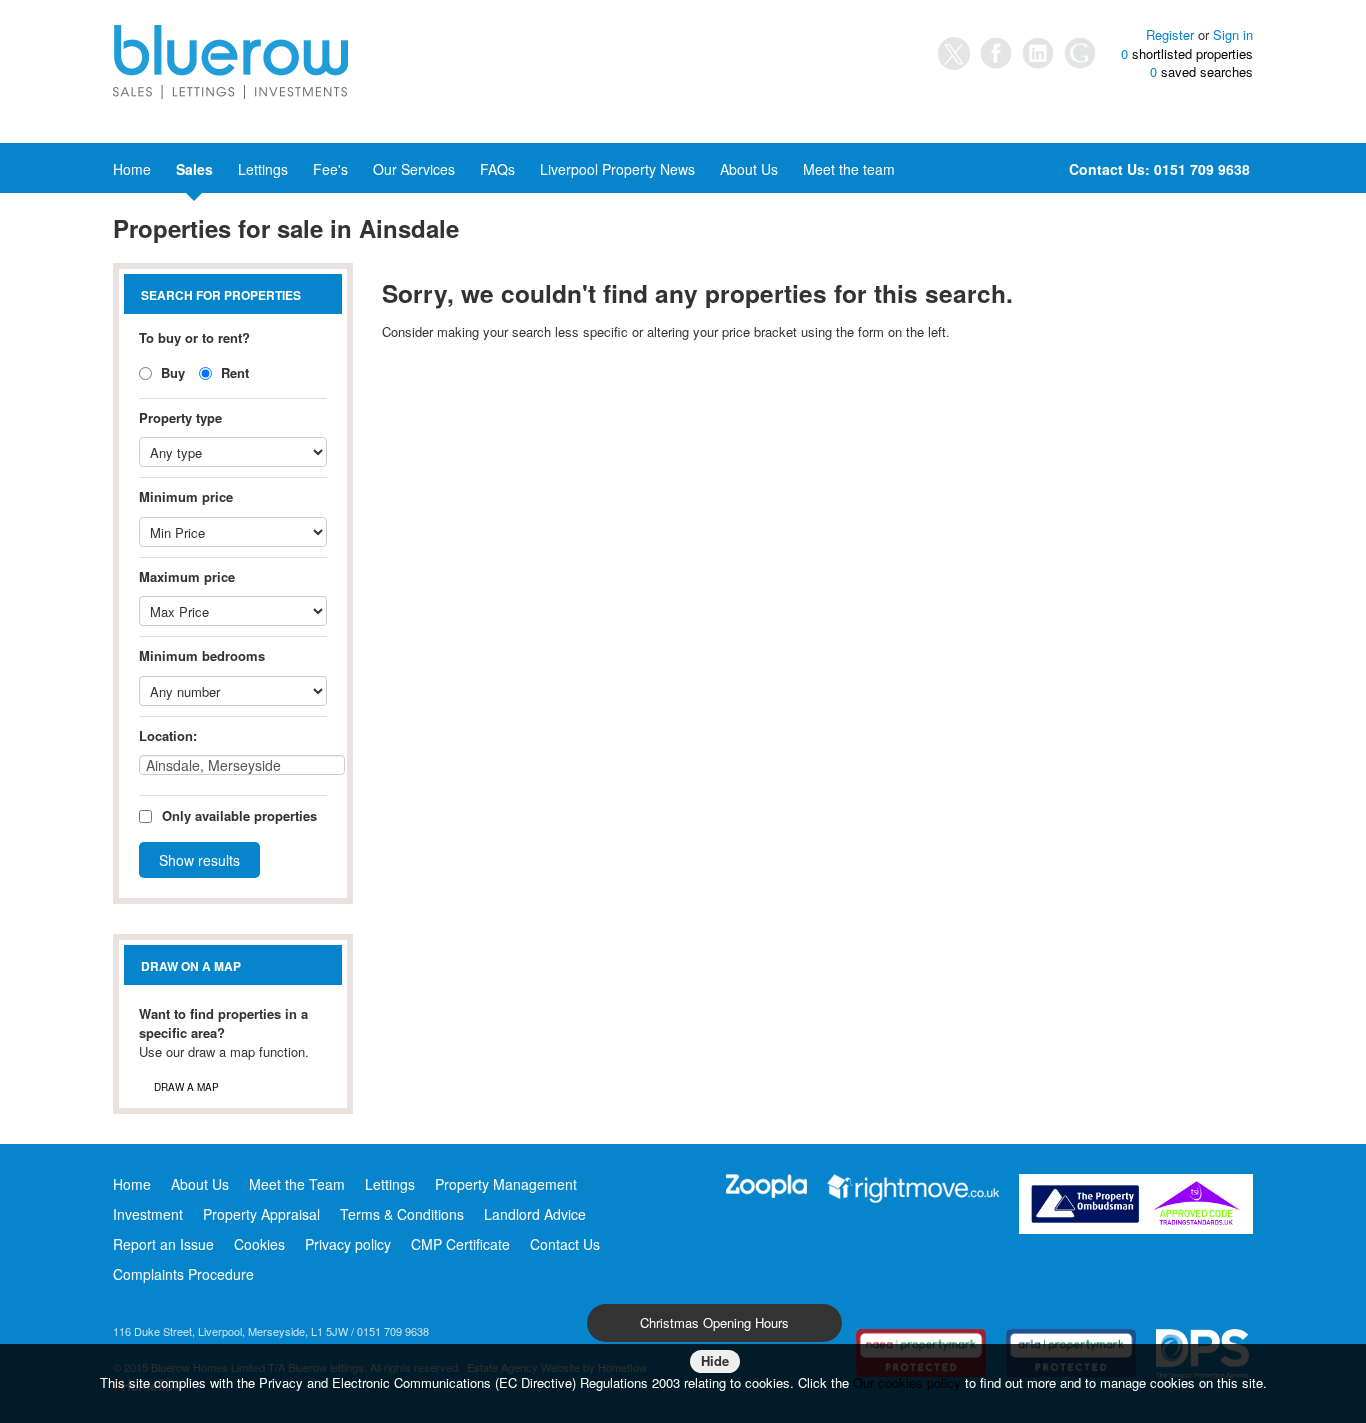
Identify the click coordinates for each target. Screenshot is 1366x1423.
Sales (194, 169)
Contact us (251, 203)
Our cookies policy (909, 1382)
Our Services (414, 169)
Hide (715, 1360)
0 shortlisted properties (1187, 54)
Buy (171, 372)
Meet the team (849, 169)
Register (1170, 34)
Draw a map (186, 1087)
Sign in (1233, 34)
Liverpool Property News (617, 169)
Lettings (263, 169)
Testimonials (152, 203)
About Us (749, 169)
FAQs (497, 169)
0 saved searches (1201, 72)
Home (132, 169)
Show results (199, 860)
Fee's (330, 169)
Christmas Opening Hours (714, 1322)
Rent (233, 372)
